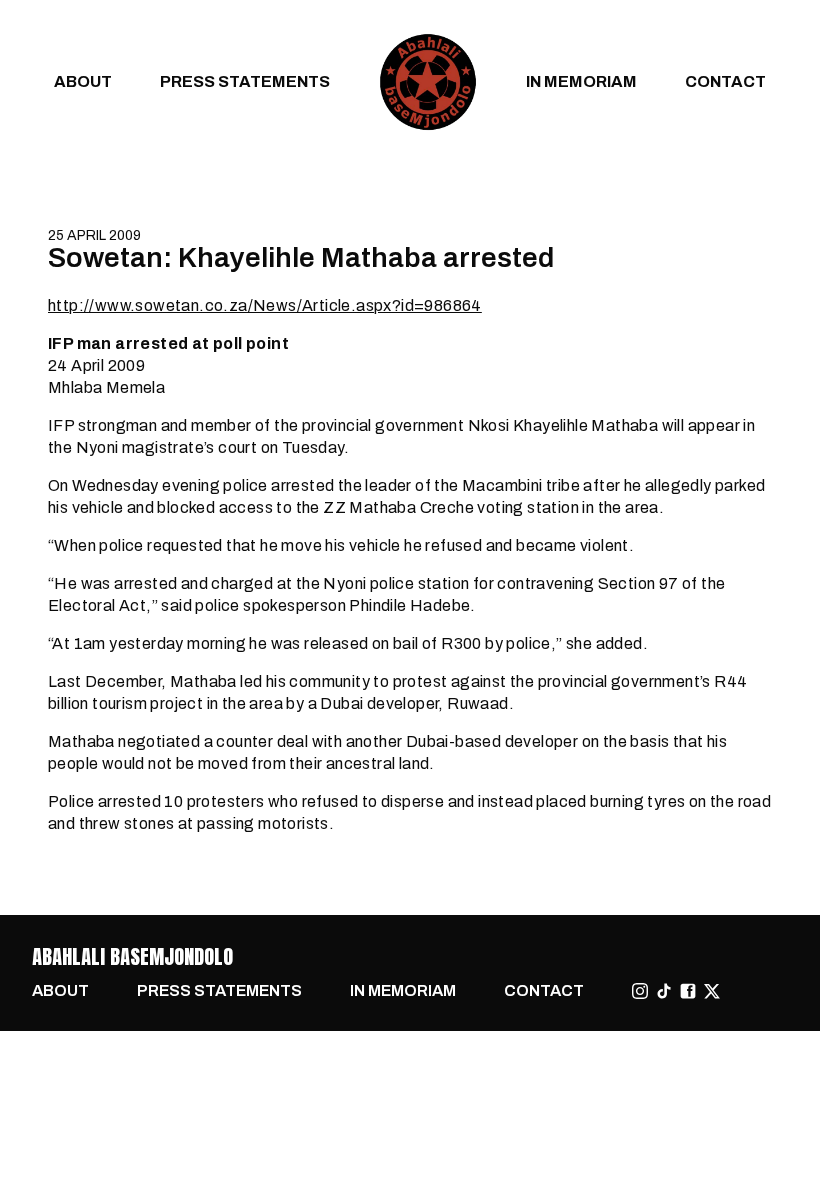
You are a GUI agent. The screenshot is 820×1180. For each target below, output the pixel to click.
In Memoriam (581, 81)
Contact (725, 81)
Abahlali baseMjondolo (132, 956)
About (83, 81)
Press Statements (245, 81)
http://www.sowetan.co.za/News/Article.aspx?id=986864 (265, 305)
